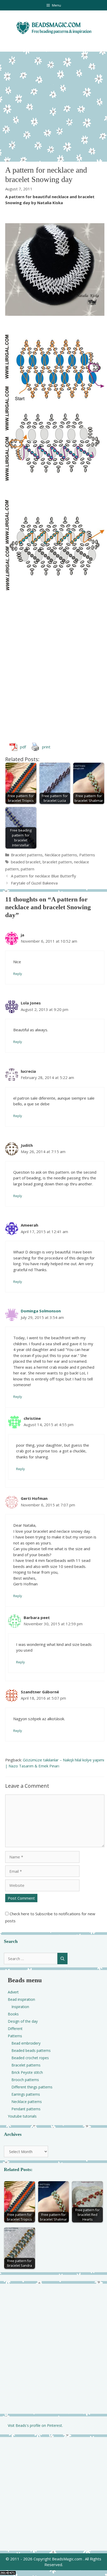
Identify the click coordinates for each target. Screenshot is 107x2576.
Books (13, 2014)
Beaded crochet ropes (30, 2058)
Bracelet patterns (27, 855)
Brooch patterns (25, 2080)
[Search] (62, 1959)
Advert (13, 1992)
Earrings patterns (26, 2094)
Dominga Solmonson (41, 1311)
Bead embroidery (26, 2043)
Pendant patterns (26, 2109)
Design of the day (23, 2021)
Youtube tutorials (22, 2116)
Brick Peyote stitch (27, 2072)
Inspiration (20, 2007)
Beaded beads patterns (31, 2050)
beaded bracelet (26, 862)
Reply (18, 974)
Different (15, 2029)
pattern (28, 869)
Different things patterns (32, 2087)
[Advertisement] (53, 105)
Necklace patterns (61, 855)
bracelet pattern (57, 862)
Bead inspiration (21, 1999)
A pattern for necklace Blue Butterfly (44, 876)
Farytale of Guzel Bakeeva (34, 883)
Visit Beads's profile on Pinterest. (35, 2425)
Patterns (87, 855)
